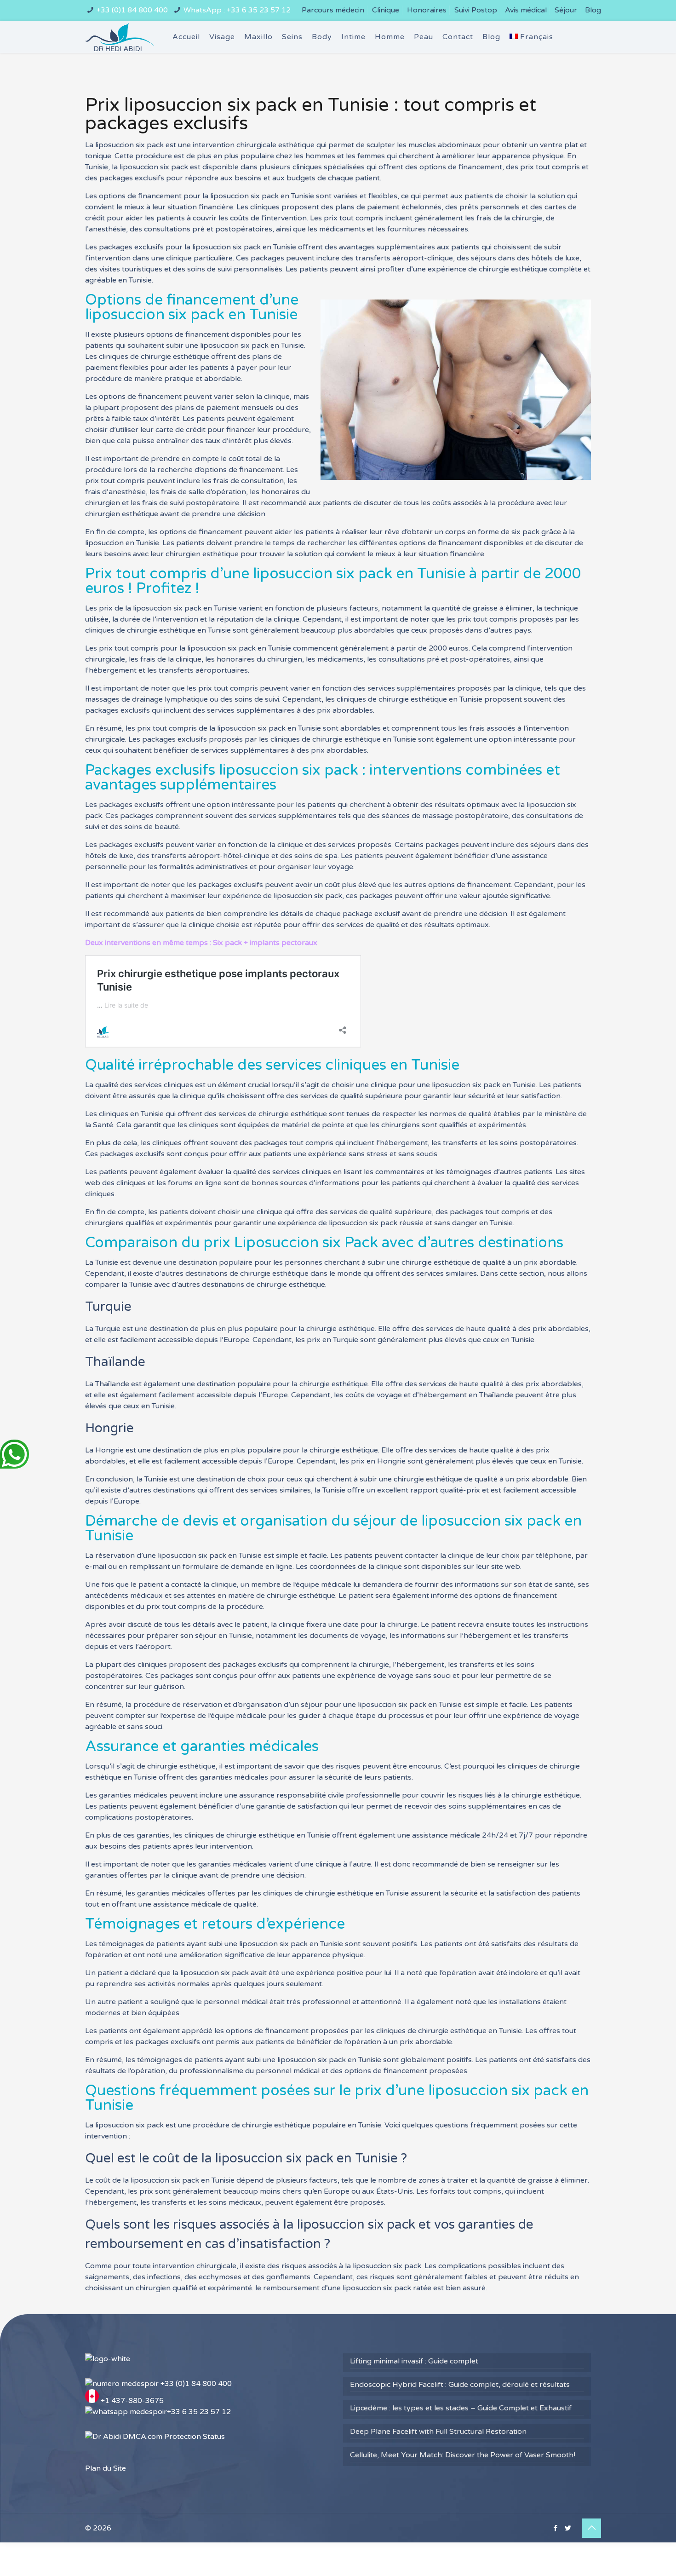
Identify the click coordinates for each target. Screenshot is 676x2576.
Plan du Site (106, 2468)
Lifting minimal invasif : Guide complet (414, 2361)
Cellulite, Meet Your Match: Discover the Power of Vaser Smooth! (463, 2455)
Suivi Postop (476, 10)
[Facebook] (555, 2528)
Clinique (386, 10)
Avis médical (526, 10)
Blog (593, 10)
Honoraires (427, 10)
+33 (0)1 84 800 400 (132, 10)
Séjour (566, 10)
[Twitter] (568, 2528)
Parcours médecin (333, 10)
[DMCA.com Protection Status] (155, 2437)
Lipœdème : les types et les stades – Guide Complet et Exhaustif (461, 2408)
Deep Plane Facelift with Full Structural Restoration (438, 2432)
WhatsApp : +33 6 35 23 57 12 (237, 10)
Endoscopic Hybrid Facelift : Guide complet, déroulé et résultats (460, 2385)
